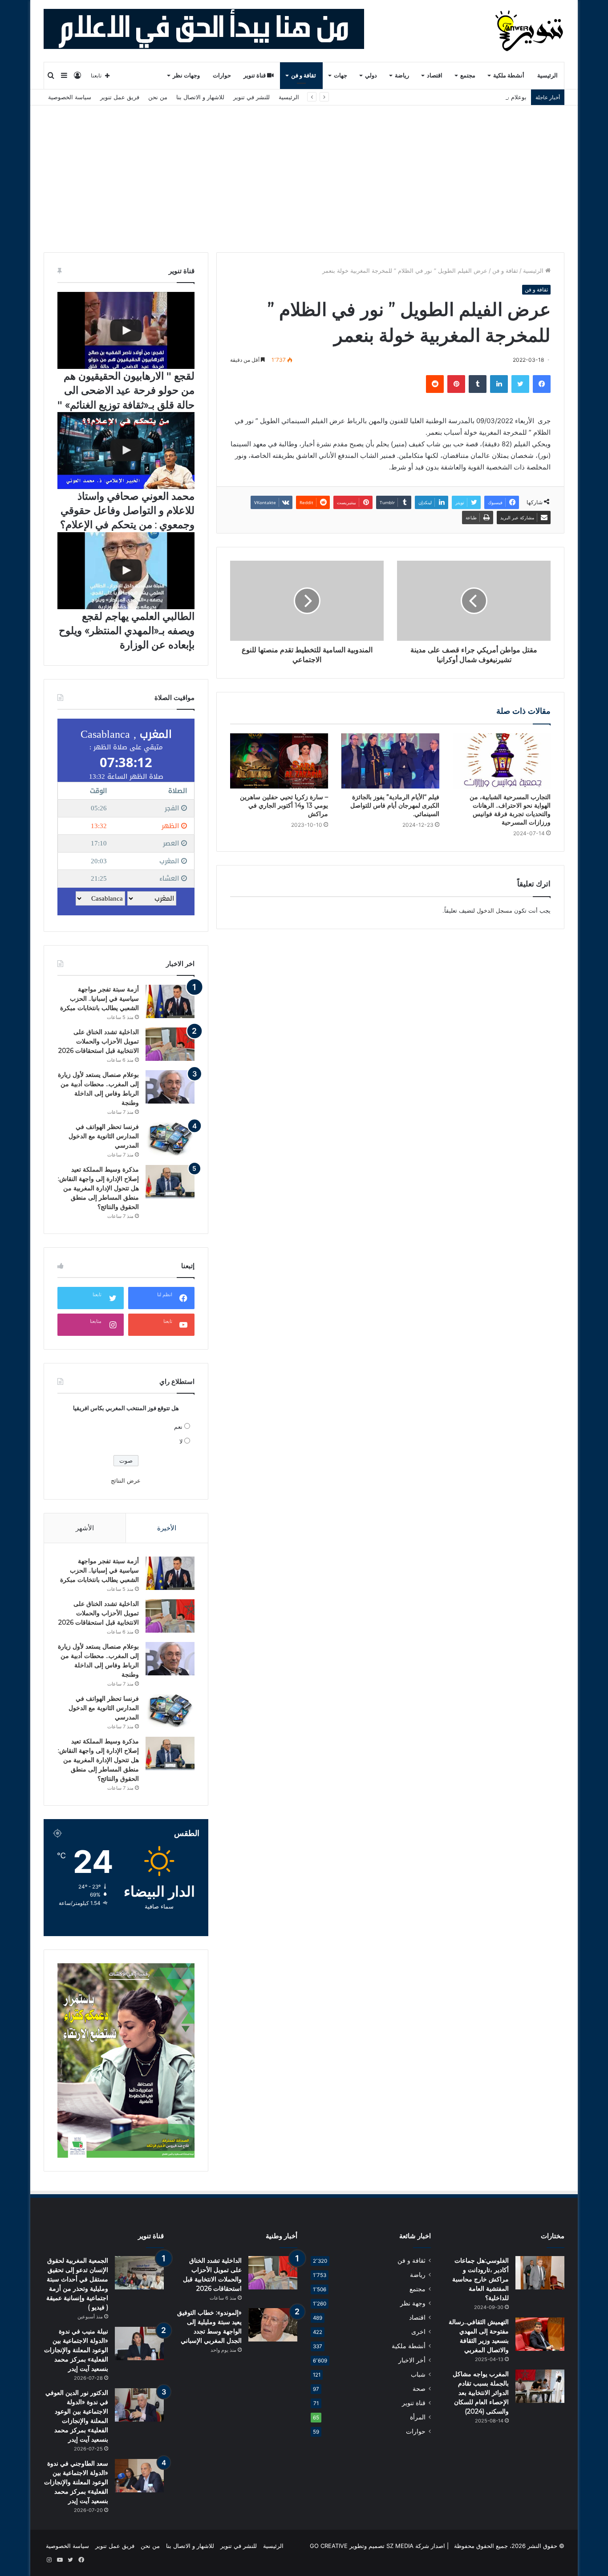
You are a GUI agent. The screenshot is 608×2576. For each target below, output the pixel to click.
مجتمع (468, 75)
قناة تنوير (255, 75)
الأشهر (85, 1528)
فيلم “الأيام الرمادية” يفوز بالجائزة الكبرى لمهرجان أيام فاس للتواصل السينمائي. (395, 805)
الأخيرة (167, 1528)
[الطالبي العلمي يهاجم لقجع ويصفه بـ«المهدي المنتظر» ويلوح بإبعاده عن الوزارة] (126, 571)
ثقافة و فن (304, 75)
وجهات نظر (186, 75)
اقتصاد (435, 75)
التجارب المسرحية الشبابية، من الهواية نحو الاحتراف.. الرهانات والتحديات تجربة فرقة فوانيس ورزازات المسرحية (510, 810)
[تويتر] (520, 384)
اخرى (418, 2332)
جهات (340, 75)
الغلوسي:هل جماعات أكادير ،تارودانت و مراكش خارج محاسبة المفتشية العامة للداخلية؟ (480, 2279)
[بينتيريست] (456, 384)
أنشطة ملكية (509, 75)
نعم (178, 1427)
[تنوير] (530, 31)
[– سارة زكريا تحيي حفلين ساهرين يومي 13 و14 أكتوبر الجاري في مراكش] (279, 761)
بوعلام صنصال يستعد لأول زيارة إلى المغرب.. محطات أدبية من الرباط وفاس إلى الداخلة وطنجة (410, 97)
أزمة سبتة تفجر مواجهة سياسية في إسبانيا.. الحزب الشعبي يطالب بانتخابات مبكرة (99, 999)
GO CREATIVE (329, 2546)
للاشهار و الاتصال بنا (200, 97)
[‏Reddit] (435, 384)
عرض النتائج (126, 1480)
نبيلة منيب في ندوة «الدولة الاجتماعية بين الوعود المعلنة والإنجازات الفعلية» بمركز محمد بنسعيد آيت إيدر (76, 2350)
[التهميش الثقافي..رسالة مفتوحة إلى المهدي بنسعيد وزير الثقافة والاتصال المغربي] (540, 2334)
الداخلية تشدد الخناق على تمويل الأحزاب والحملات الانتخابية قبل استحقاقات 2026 (99, 1041)
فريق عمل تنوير (120, 97)
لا (181, 1441)
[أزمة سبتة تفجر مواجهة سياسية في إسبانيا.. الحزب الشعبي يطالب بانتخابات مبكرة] (170, 1001)
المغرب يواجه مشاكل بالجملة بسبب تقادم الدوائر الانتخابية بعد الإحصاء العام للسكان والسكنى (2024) (481, 2393)
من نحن (158, 97)
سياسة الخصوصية (70, 97)
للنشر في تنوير (251, 97)
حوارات (222, 75)
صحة (419, 2389)
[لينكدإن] (499, 384)
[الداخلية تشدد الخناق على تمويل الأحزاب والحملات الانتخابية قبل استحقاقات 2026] (170, 1044)
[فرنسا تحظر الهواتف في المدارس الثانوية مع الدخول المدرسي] (170, 1139)
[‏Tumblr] (478, 384)
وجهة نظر (413, 2303)
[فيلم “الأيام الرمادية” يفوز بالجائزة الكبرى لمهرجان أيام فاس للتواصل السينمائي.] (390, 761)
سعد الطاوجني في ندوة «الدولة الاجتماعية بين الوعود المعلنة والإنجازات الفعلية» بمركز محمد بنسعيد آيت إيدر (76, 2482)
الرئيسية (547, 75)
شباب (418, 2374)
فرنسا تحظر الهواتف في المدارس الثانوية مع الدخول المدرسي (104, 1136)
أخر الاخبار (412, 2360)
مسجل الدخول (495, 910)
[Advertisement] (304, 172)
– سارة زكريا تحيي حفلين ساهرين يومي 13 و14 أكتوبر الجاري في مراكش (284, 805)
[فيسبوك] (542, 384)
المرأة (418, 2417)
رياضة (402, 75)
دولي (371, 75)
